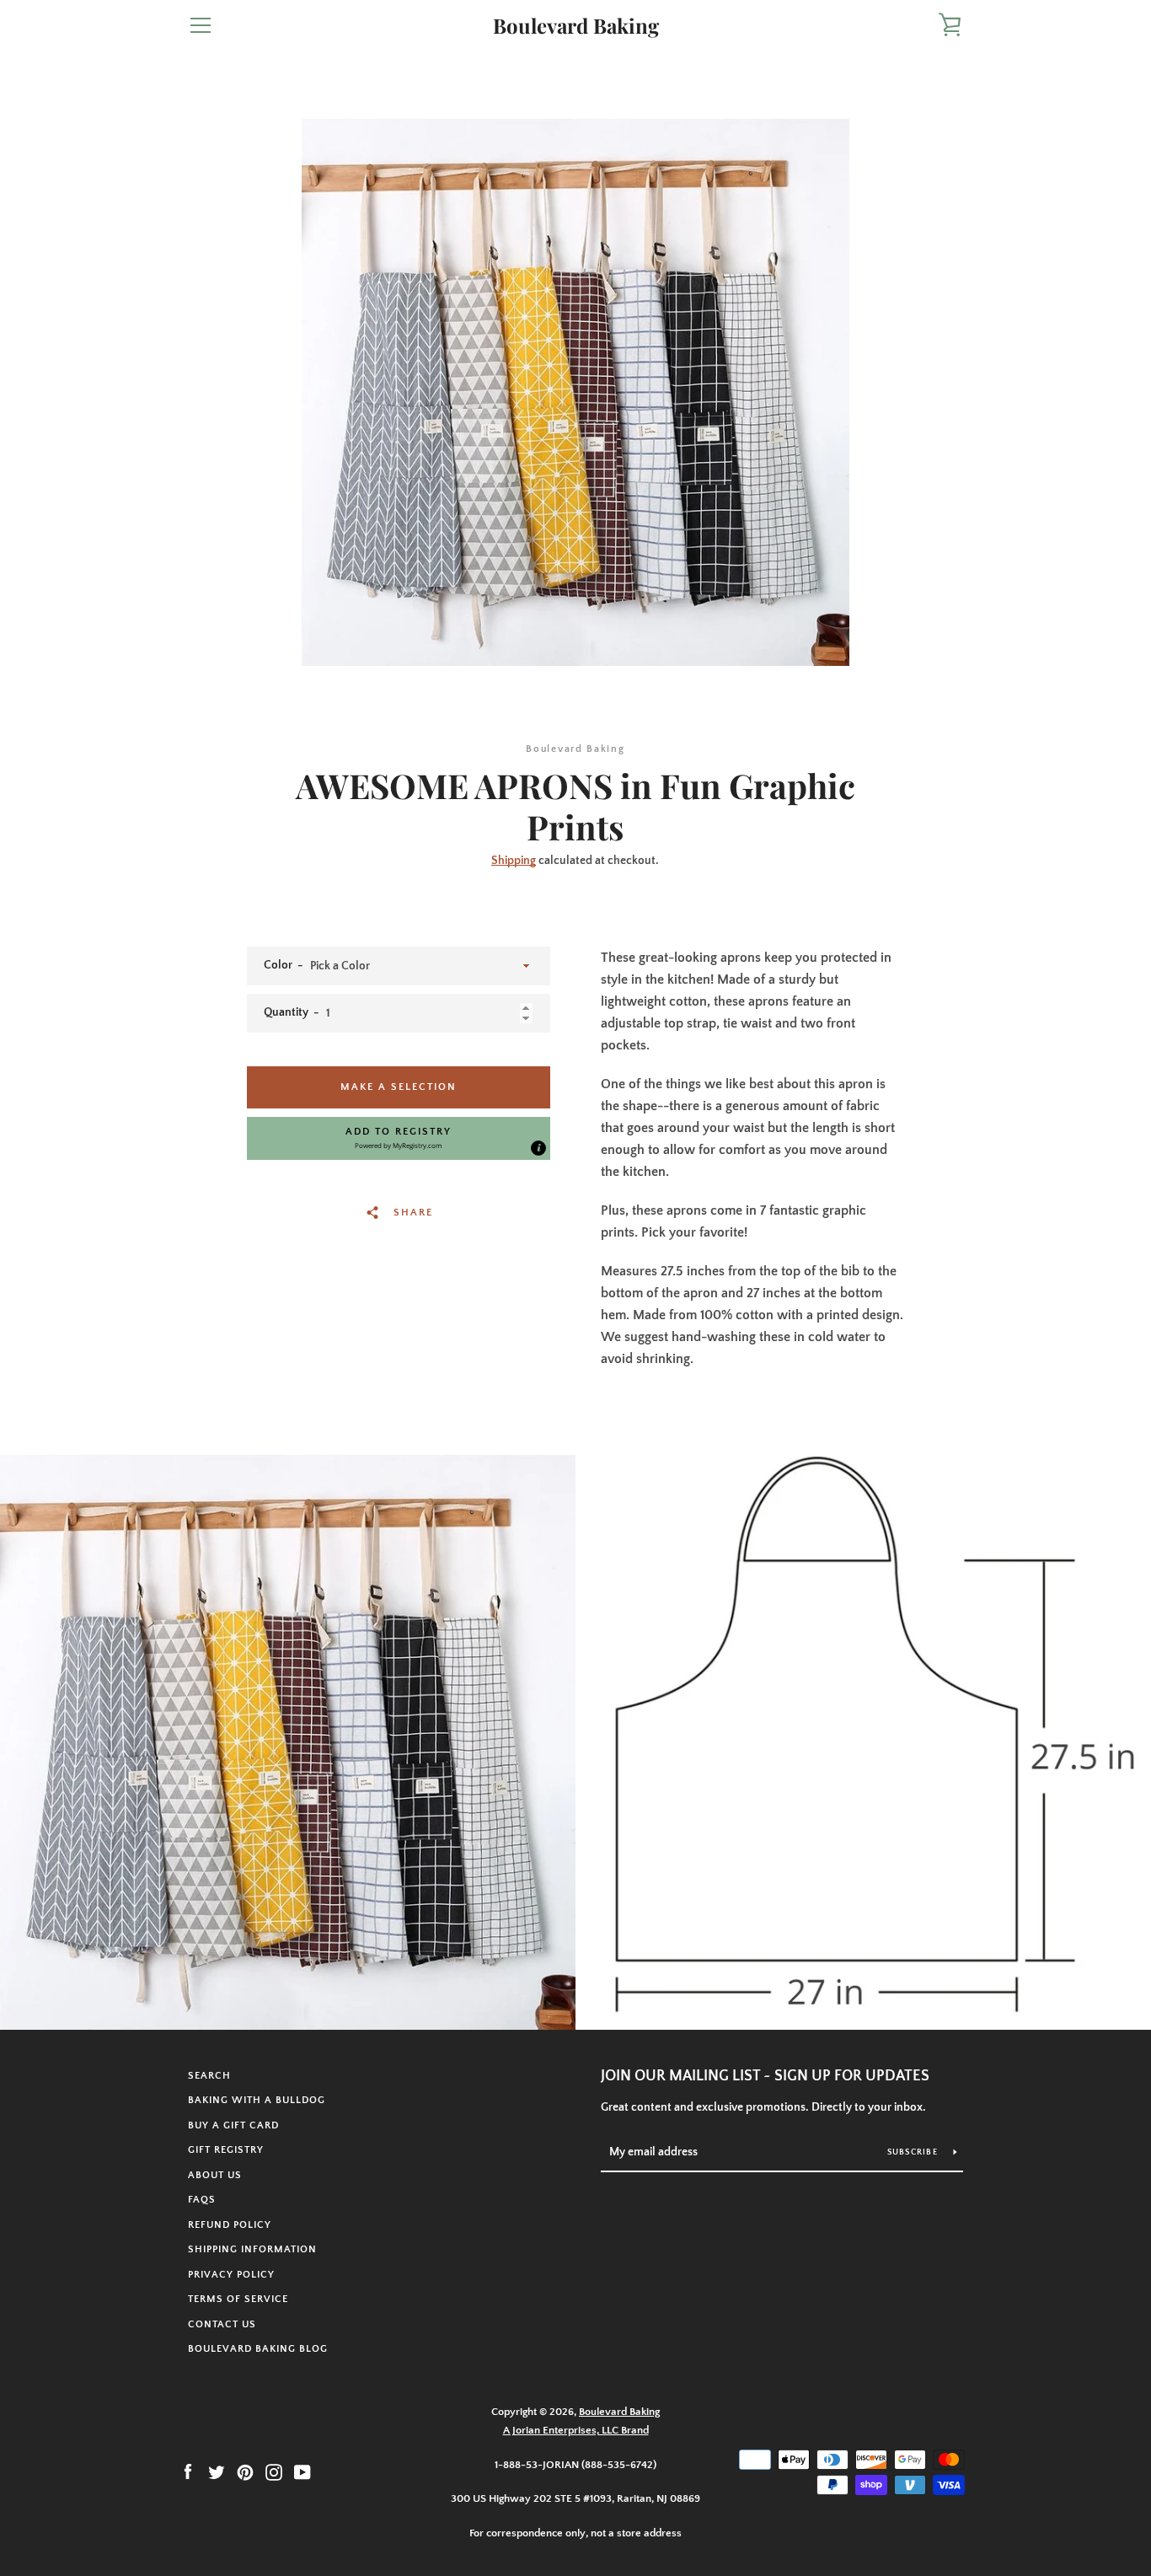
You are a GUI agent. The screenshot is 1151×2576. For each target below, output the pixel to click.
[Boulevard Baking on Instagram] (274, 2471)
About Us (215, 2175)
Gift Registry (226, 2150)
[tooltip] (538, 1148)
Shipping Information (252, 2249)
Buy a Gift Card (233, 2125)
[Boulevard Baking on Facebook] (188, 2471)
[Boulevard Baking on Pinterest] (245, 2471)
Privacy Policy (231, 2275)
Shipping (514, 861)
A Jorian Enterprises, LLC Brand (576, 2430)
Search (209, 2076)
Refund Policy (230, 2225)
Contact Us (222, 2324)
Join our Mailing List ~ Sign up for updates (765, 2076)
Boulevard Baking (576, 26)
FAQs (202, 2200)
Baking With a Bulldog (257, 2100)
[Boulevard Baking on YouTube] (302, 2471)
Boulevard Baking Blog (258, 2349)
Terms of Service (238, 2299)
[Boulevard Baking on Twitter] (217, 2471)
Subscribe (914, 2152)
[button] (399, 1138)
